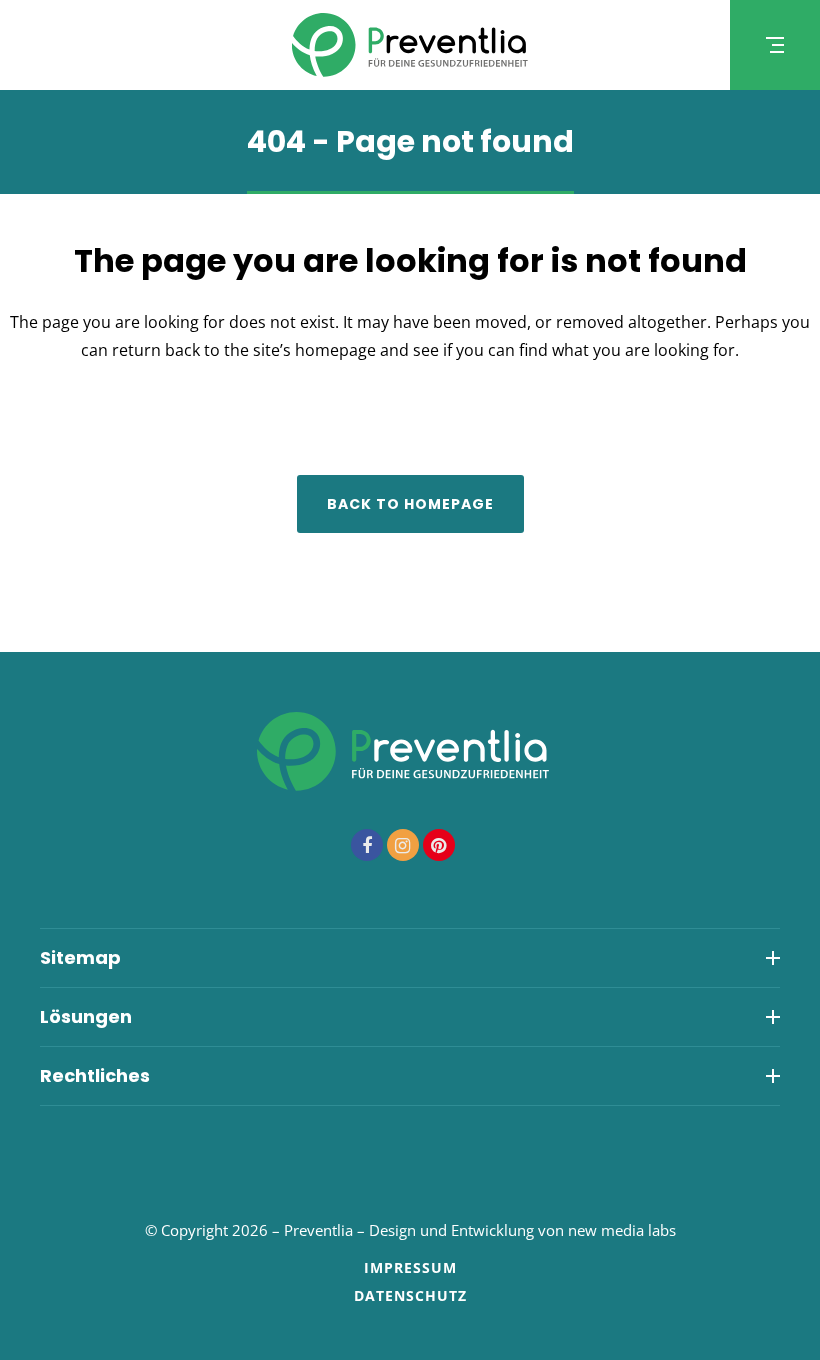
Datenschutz (410, 1295)
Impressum (410, 1267)
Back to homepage (410, 504)
